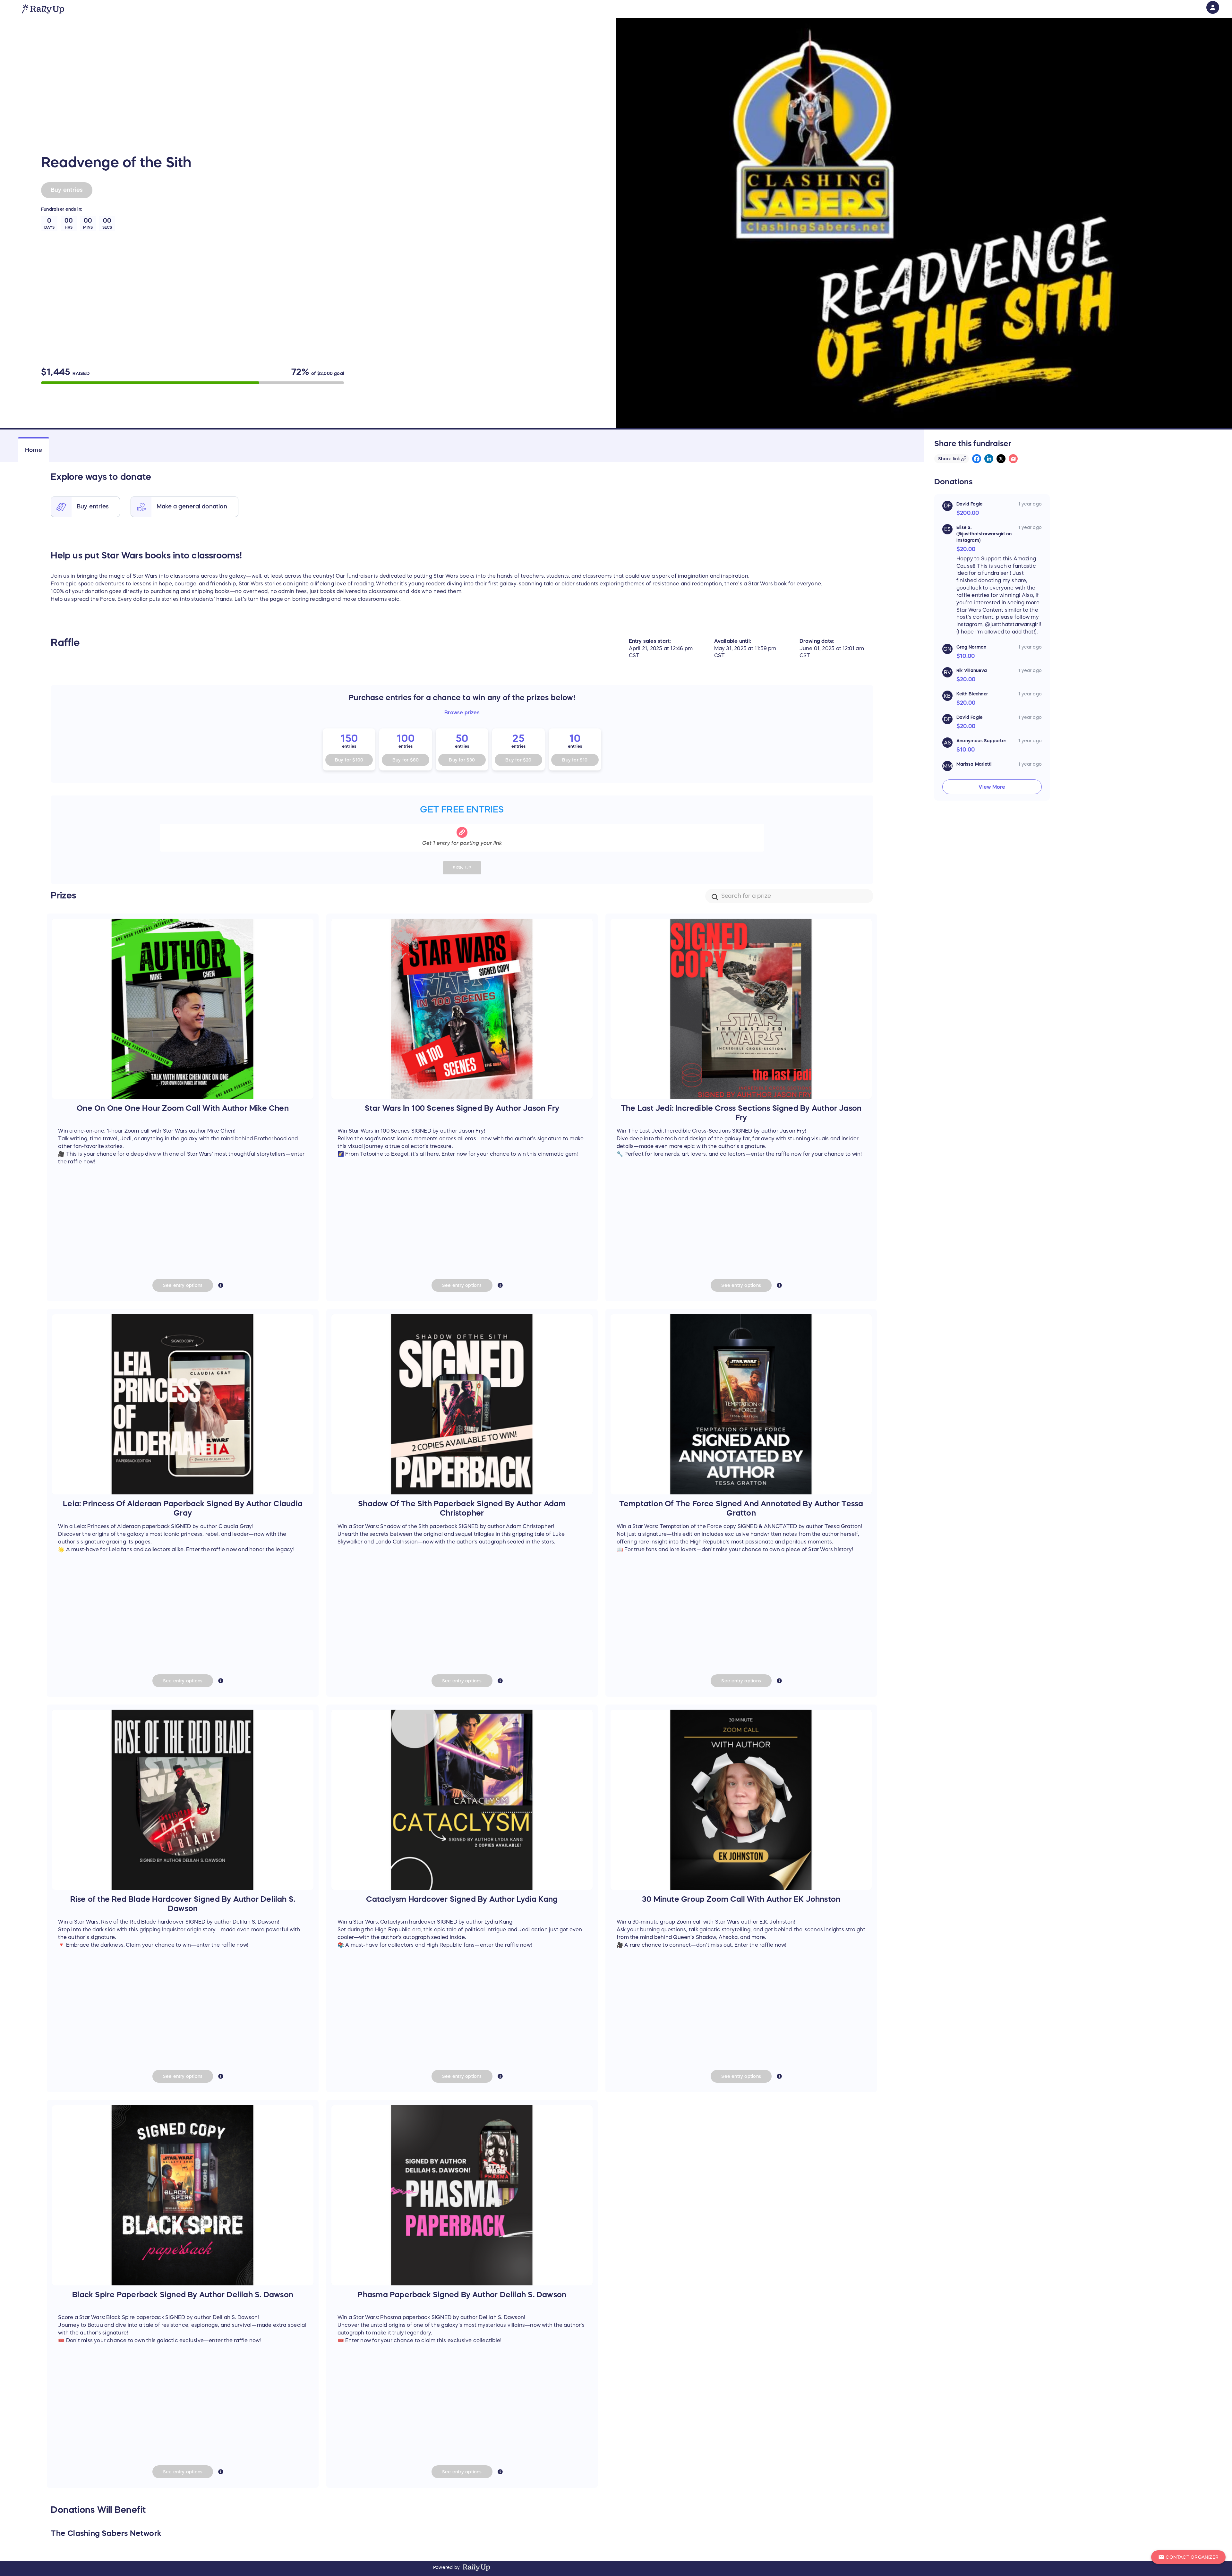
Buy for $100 (349, 760)
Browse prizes (462, 712)
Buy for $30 (462, 760)
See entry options (183, 1285)
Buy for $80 (406, 760)
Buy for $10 (575, 760)
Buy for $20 (518, 760)
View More (992, 787)
